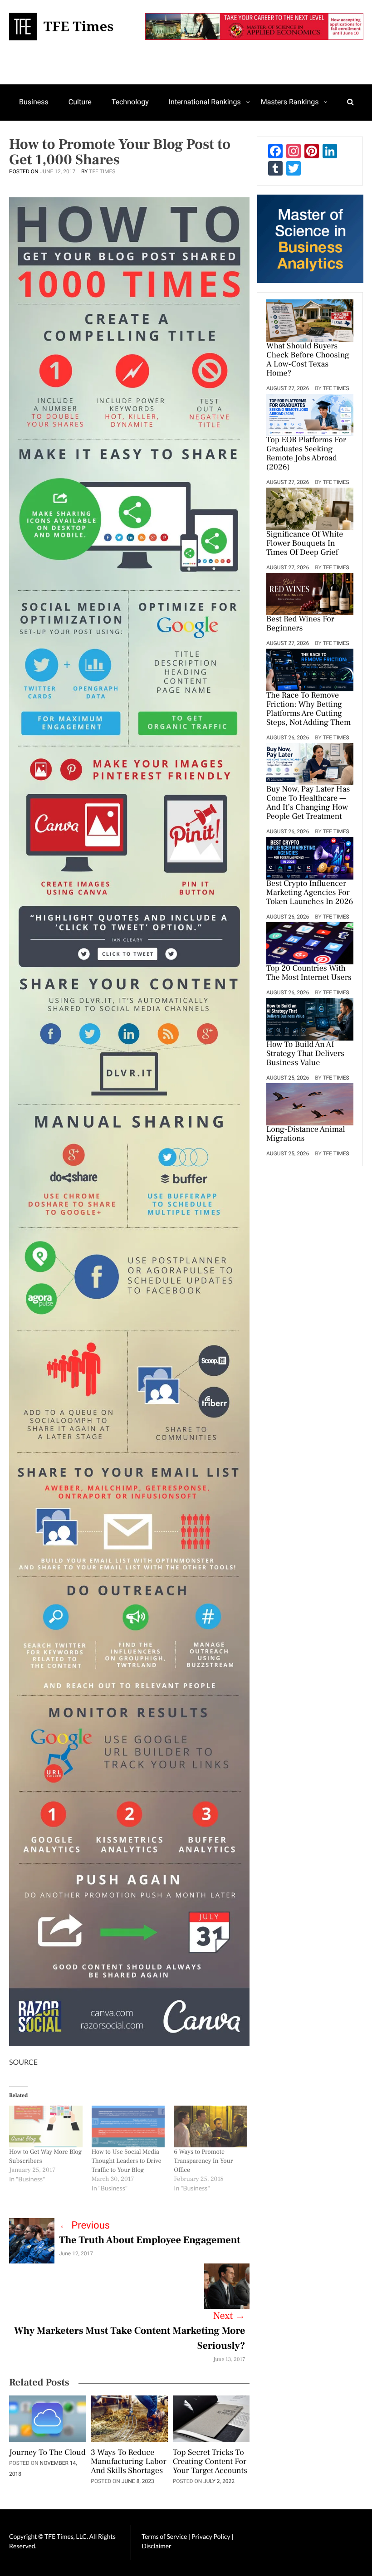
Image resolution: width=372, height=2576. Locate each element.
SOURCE (23, 2062)
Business (34, 102)
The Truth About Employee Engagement (150, 2240)
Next (229, 2316)
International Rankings (205, 102)
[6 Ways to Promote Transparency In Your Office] (210, 2126)
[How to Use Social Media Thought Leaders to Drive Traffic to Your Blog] (128, 2126)
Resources (36, 137)
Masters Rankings (290, 102)
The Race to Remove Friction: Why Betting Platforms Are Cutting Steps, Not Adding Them (308, 709)
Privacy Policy (211, 2536)
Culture (80, 102)
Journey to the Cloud (47, 2453)
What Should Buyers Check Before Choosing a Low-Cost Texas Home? (308, 360)
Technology (130, 102)
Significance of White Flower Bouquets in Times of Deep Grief (305, 544)
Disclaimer (156, 2546)
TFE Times (102, 171)
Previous (84, 2226)
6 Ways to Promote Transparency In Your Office (203, 2161)
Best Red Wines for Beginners (300, 624)
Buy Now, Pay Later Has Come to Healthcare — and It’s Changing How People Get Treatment (308, 803)
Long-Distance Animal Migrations (306, 1134)
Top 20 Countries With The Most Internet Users (309, 973)
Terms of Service (164, 2536)
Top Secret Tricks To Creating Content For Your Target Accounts (210, 2462)
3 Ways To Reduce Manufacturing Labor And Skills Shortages (128, 2462)
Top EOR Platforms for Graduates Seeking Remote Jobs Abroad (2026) (306, 454)
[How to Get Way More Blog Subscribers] (46, 2126)
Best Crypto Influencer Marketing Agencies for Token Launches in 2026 (310, 893)
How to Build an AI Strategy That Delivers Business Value (305, 1054)
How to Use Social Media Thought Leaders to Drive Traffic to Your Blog (127, 2161)
